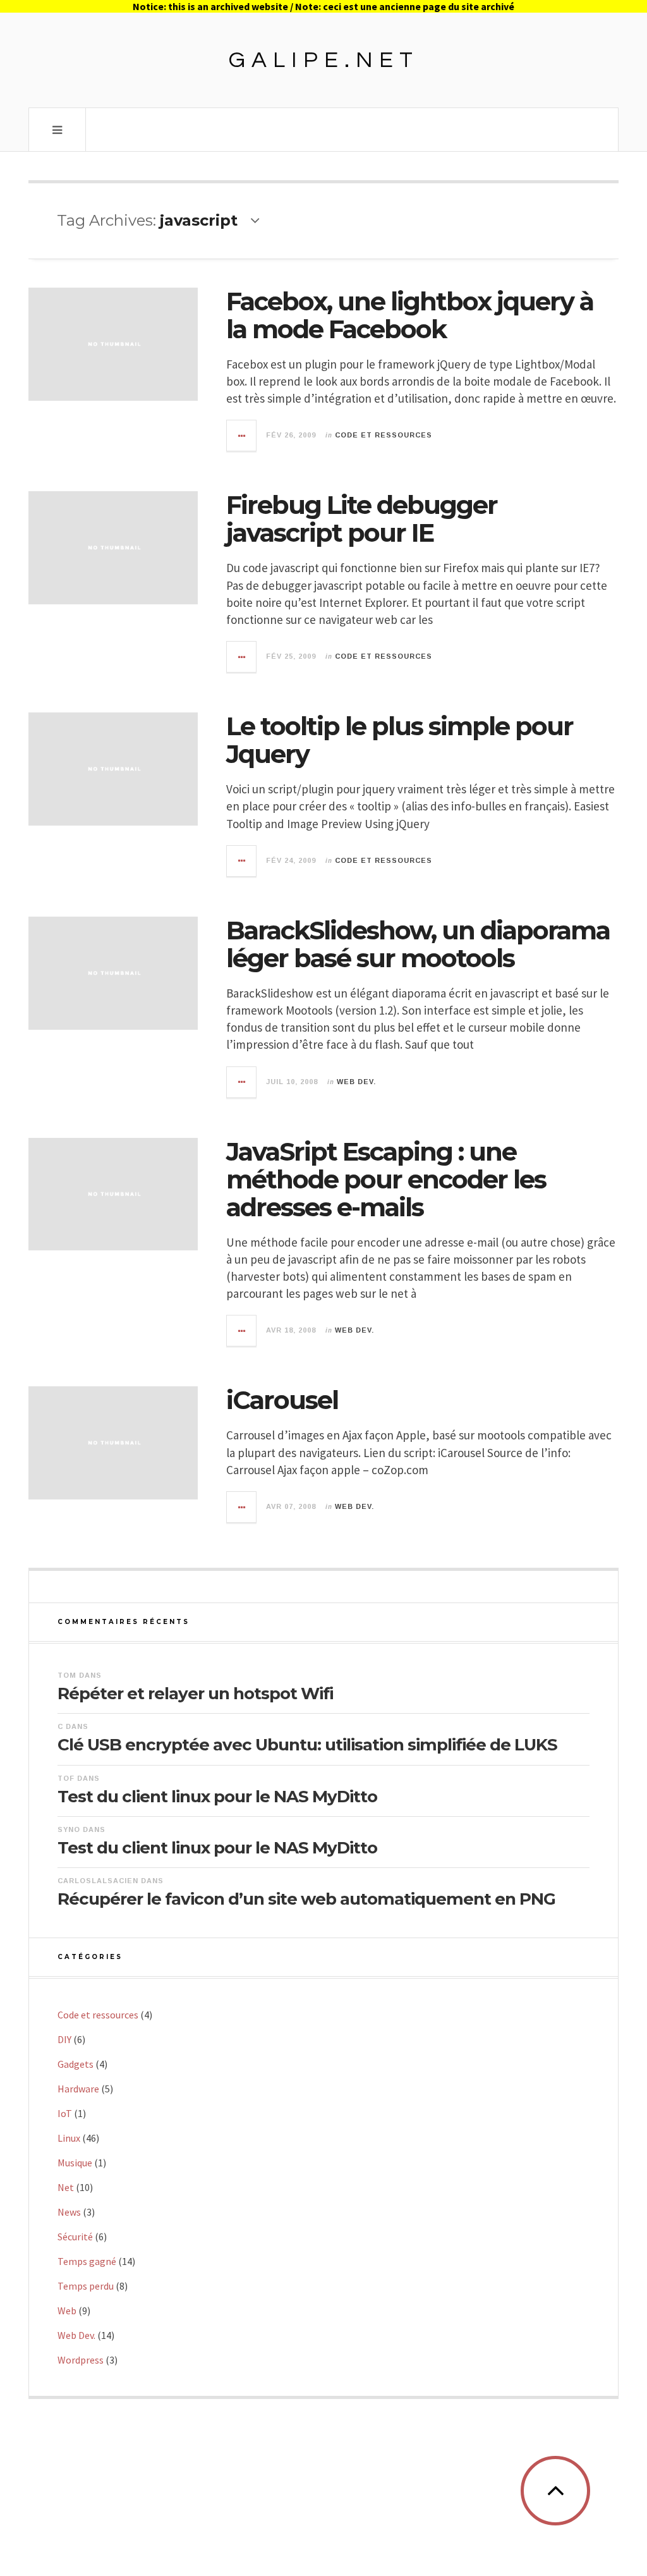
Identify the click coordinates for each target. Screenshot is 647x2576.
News (69, 2212)
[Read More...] (242, 436)
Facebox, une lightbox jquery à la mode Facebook (410, 315)
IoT (65, 2113)
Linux (69, 2138)
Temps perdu (86, 2286)
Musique (75, 2163)
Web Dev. (356, 1082)
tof (66, 1778)
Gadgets (76, 2064)
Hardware (78, 2089)
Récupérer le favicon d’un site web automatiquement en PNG (306, 1899)
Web (67, 2310)
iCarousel (282, 1400)
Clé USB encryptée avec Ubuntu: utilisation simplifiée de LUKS (307, 1745)
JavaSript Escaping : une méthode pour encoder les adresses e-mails (386, 1179)
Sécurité (75, 2237)
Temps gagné (87, 2261)
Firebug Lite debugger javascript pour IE (362, 519)
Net (66, 2187)
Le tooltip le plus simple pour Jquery (400, 740)
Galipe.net (324, 60)
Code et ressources (384, 435)
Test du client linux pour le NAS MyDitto (217, 1797)
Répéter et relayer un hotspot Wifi (195, 1694)
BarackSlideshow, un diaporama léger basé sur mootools (418, 944)
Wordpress (81, 2360)
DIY (64, 2039)
